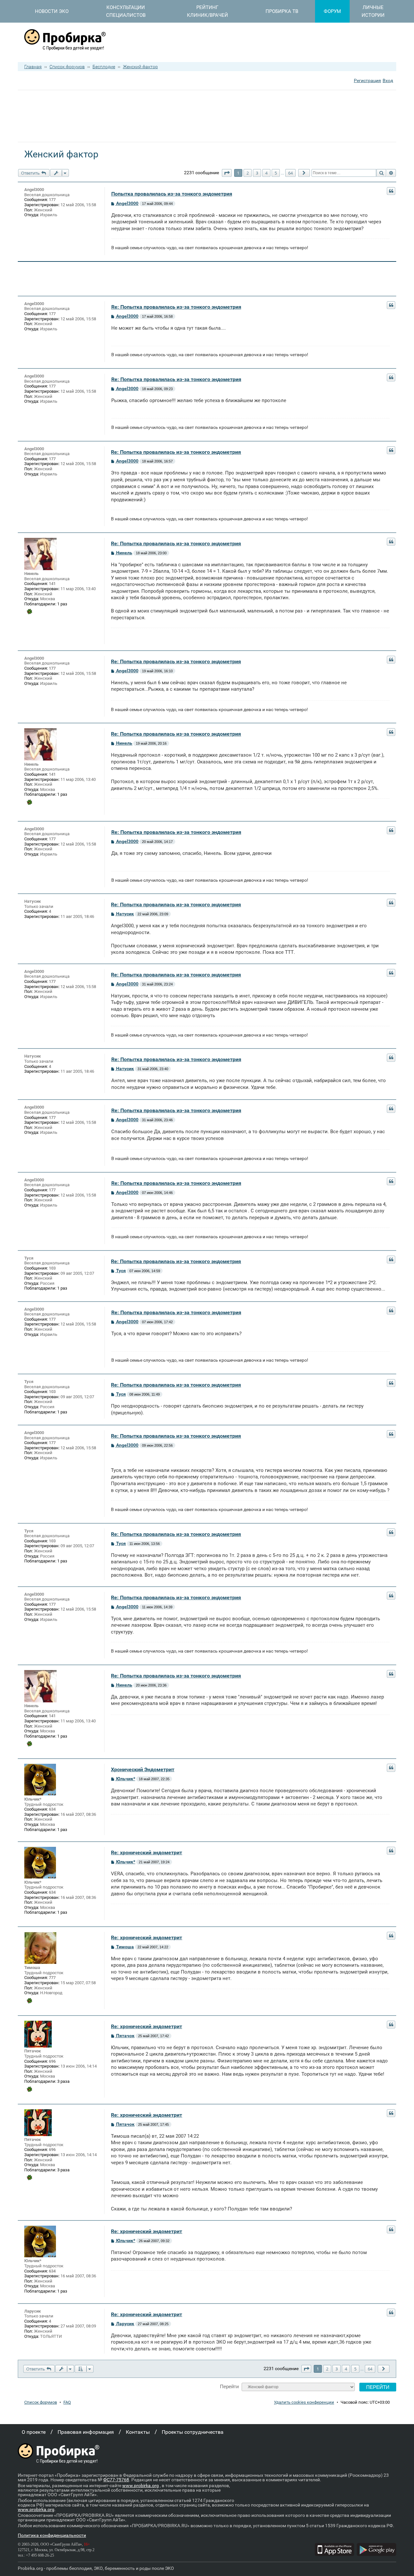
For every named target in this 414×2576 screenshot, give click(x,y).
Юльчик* (33, 1799)
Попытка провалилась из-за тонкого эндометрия (172, 194)
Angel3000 (34, 190)
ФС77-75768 (116, 2480)
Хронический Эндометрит (143, 1769)
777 (52, 1978)
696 (52, 2061)
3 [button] (257, 173)
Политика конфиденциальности (52, 2535)
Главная (33, 67)
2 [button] (248, 173)
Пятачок (33, 2051)
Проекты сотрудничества (193, 2432)
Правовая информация (86, 2432)
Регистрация (367, 80)
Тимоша (32, 1968)
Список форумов (67, 67)
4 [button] (266, 173)
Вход (388, 80)
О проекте (34, 2432)
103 (52, 1268)
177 (52, 200)
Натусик (33, 901)
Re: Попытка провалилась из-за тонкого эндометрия (176, 307)
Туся (29, 1258)
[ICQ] (29, 612)
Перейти (229, 2386)
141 (52, 584)
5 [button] (276, 173)
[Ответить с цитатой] (391, 191)
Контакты (138, 2432)
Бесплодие (104, 67)
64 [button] (290, 173)
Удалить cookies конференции (304, 2402)
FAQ (67, 2402)
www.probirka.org (141, 2486)
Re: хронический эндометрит (147, 1852)
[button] (227, 173)
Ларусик (33, 2311)
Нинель (31, 574)
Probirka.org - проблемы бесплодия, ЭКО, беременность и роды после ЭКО (96, 2568)
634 (52, 1809)
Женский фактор (140, 67)
